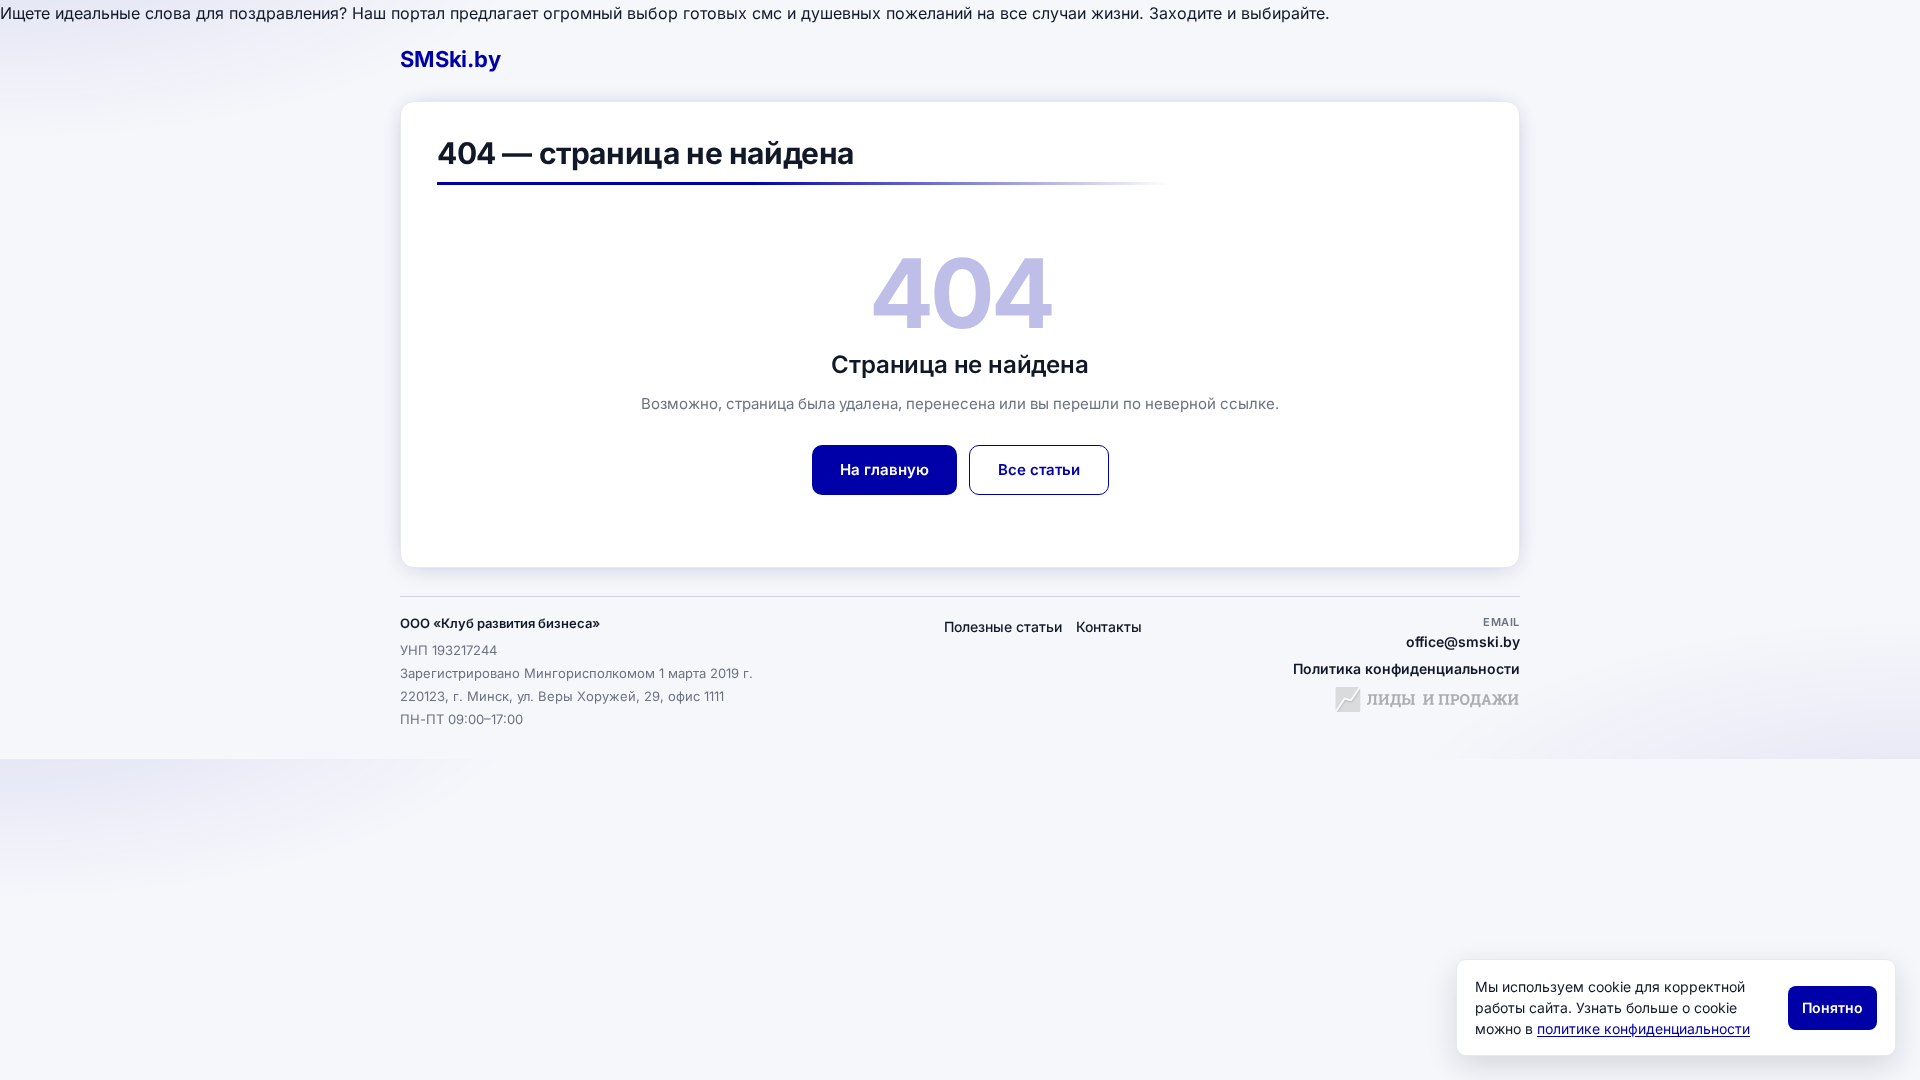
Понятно (1832, 1007)
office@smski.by (1463, 641)
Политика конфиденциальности (1406, 668)
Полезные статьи (1003, 626)
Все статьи (1039, 469)
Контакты (1109, 626)
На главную (884, 469)
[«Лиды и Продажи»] (1427, 701)
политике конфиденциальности (1643, 1028)
